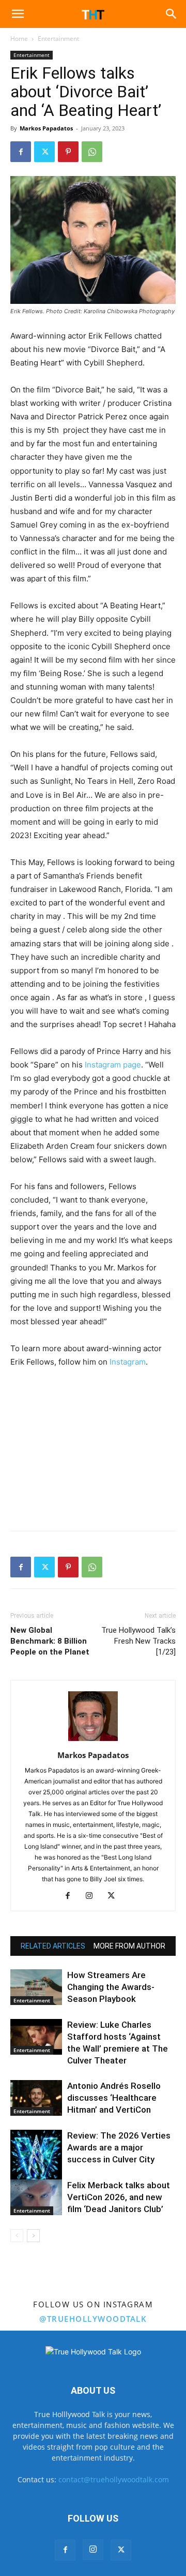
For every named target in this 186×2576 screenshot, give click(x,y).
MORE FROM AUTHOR (129, 1946)
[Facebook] (21, 152)
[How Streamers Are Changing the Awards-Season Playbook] (36, 1987)
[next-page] (33, 2236)
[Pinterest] (68, 152)
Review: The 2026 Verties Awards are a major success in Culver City (119, 2147)
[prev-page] (17, 2236)
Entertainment (58, 39)
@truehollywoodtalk (93, 2319)
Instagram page (113, 1065)
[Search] (172, 14)
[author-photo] (93, 1741)
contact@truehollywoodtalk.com (114, 2479)
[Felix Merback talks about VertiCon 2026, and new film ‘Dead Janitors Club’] (36, 2197)
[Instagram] (93, 1896)
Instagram (128, 1362)
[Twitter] (44, 152)
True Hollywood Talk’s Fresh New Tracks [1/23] (138, 1641)
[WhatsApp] (92, 152)
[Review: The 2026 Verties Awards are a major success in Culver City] (36, 2159)
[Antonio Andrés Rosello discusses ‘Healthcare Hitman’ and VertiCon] (36, 2098)
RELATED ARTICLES (53, 1946)
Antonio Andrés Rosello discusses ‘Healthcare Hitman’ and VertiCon (114, 2098)
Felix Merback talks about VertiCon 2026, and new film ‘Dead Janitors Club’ (119, 2197)
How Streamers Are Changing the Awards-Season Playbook (111, 1987)
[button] (18, 14)
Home (19, 39)
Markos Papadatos (46, 128)
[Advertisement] (93, 1447)
